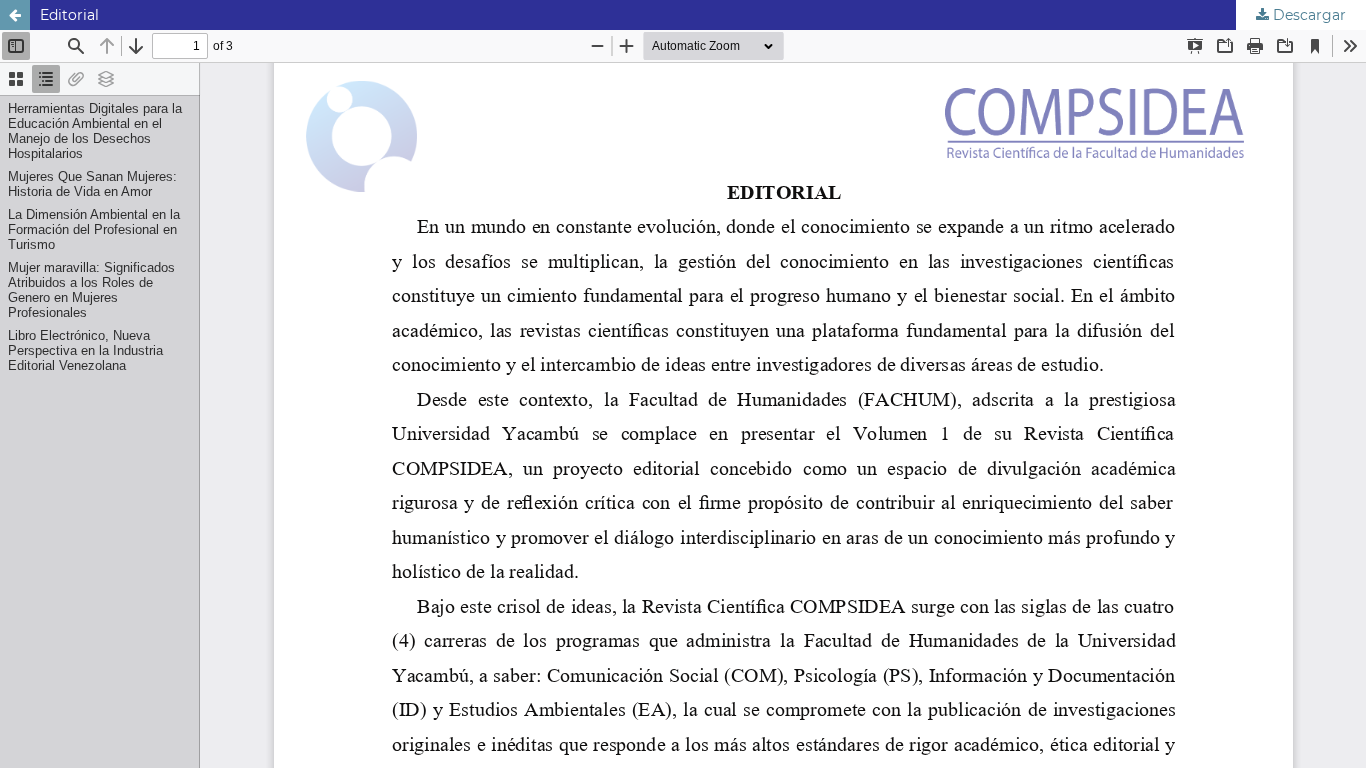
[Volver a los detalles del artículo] (15, 15)
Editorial (69, 15)
